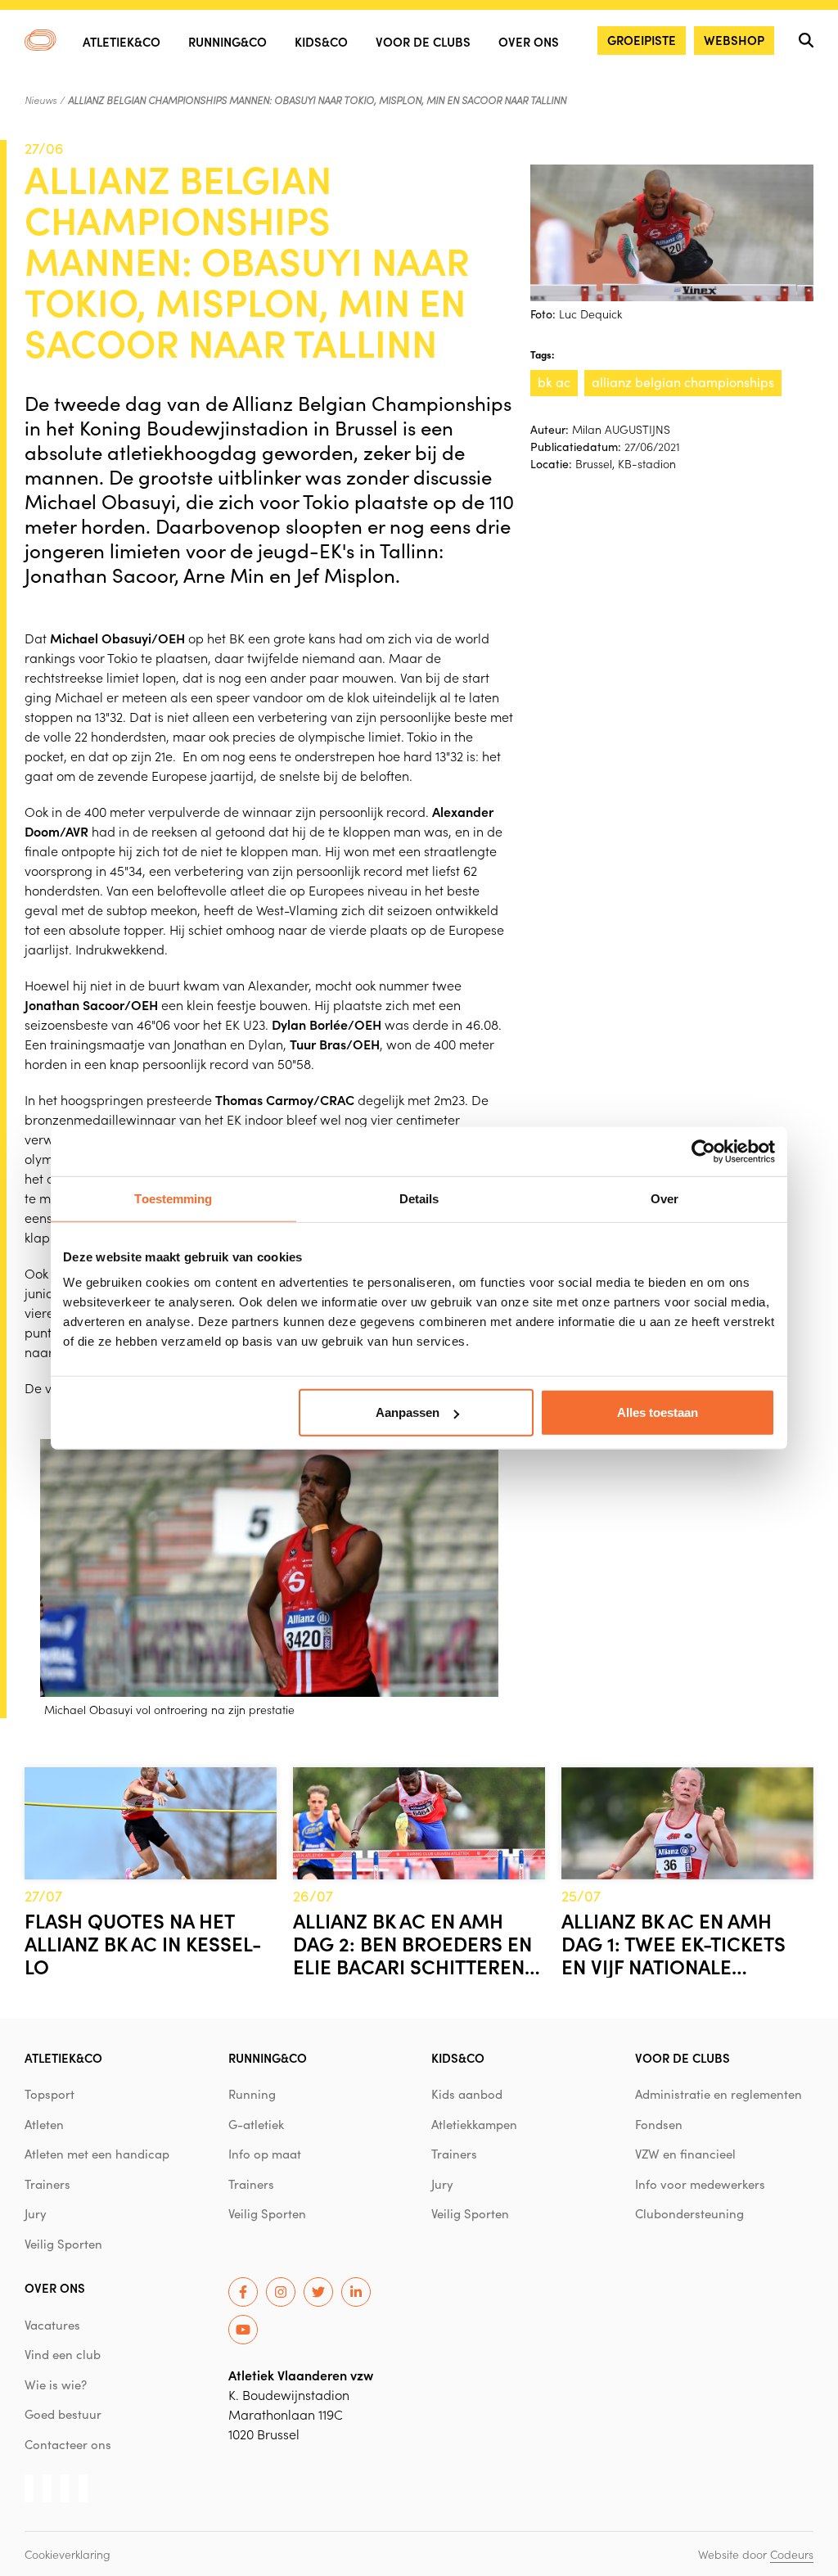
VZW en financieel (685, 2154)
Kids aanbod (467, 2094)
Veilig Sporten (63, 2244)
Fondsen (659, 2124)
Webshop (734, 40)
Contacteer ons (68, 2444)
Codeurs (792, 2554)
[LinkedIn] (356, 2292)
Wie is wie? (56, 2384)
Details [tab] (419, 1198)
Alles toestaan (658, 1412)
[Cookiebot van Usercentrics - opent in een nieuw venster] (703, 1151)
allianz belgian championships (683, 382)
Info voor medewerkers (700, 2184)
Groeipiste (642, 40)
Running (252, 2094)
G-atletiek (256, 2124)
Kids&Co (321, 41)
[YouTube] (243, 2330)
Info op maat (265, 2154)
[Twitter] (318, 2292)
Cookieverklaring (68, 2554)
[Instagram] (281, 2292)
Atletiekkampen (474, 2124)
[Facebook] (243, 2292)
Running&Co (228, 41)
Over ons (529, 41)
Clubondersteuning (689, 2213)
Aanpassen (408, 1412)
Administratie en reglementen (719, 2094)
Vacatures (52, 2325)
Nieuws (41, 100)
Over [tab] (665, 1198)
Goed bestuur (63, 2414)
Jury (36, 2213)
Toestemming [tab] (173, 1198)
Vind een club (63, 2354)
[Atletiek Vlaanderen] (41, 40)
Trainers (47, 2184)
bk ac (554, 382)
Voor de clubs (423, 41)
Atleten (44, 2124)
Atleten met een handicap (97, 2154)
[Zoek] (806, 40)
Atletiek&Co (122, 41)
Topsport (50, 2094)
